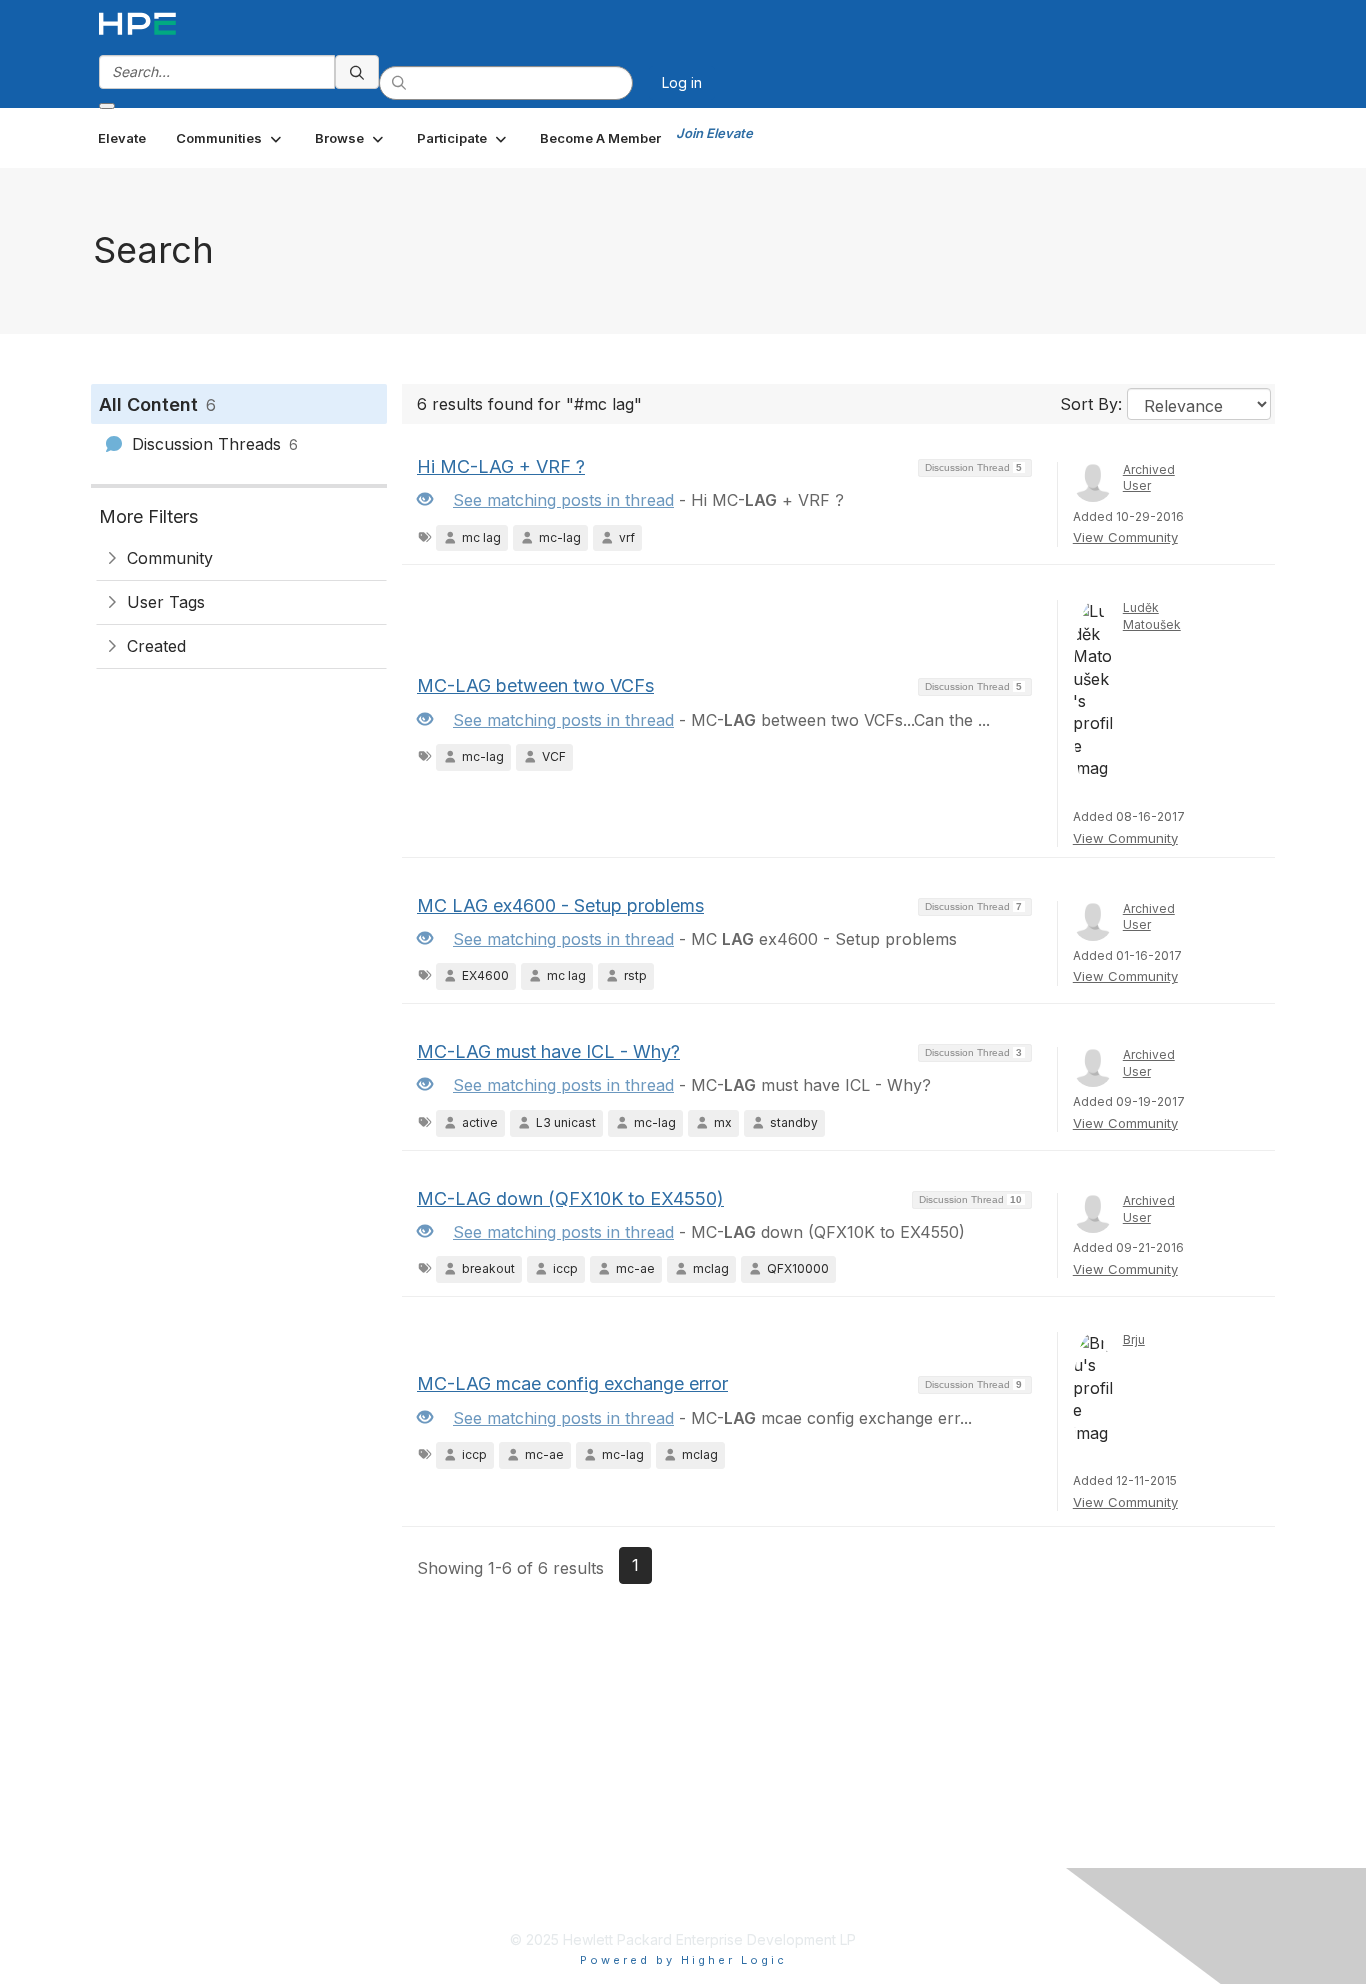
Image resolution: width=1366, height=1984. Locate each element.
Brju (1134, 1339)
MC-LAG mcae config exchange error (572, 1383)
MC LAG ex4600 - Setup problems (560, 905)
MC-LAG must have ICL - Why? (548, 1051)
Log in (682, 82)
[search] (357, 72)
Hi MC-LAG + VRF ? (501, 466)
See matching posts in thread (563, 500)
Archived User (1149, 478)
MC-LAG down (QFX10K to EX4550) (570, 1198)
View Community (1125, 537)
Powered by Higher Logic (683, 1960)
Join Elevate (714, 133)
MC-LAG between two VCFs (535, 685)
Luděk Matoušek (1152, 616)
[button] (230, 138)
